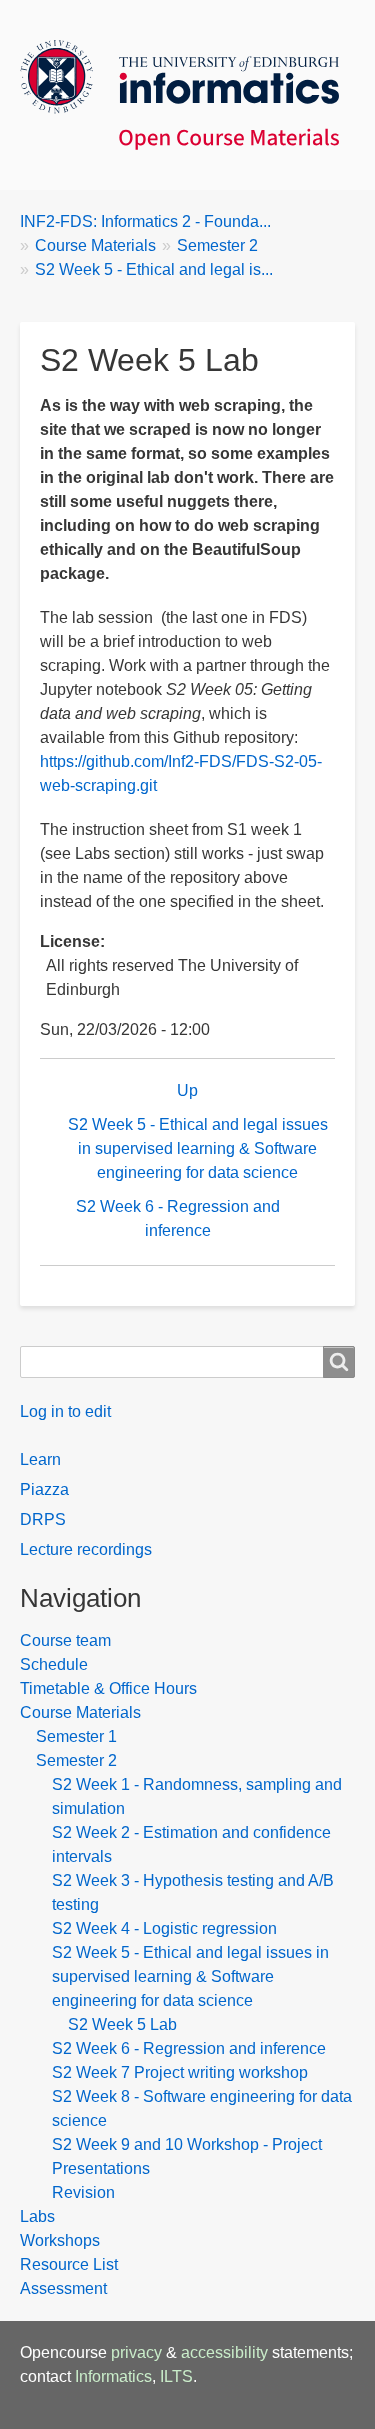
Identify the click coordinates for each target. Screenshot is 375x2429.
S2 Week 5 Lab (122, 2024)
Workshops (60, 2240)
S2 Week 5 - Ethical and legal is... (154, 269)
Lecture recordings (86, 1549)
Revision (83, 2192)
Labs (37, 2216)
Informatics (113, 2376)
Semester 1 (76, 1736)
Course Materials (95, 245)
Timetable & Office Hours (108, 1688)
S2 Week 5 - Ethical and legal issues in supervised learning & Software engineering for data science (198, 1148)
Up (187, 1090)
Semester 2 (217, 245)
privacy (136, 2352)
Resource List (69, 2264)
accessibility (224, 2352)
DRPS (43, 1519)
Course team (65, 1640)
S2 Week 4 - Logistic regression (164, 1928)
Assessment (63, 2288)
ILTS (176, 2376)
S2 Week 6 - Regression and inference (178, 1218)
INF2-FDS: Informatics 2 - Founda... (145, 221)
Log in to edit (65, 1411)
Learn (40, 1459)
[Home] (187, 95)
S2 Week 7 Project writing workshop (180, 2072)
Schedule (54, 1664)
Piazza (44, 1489)
